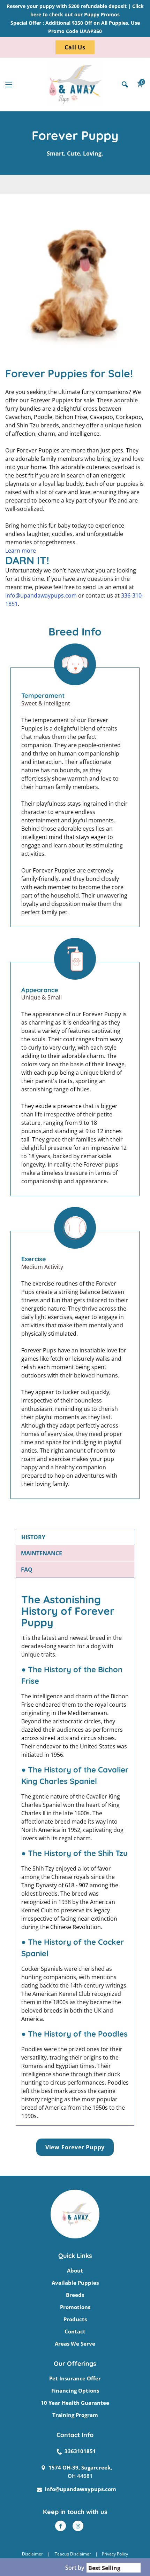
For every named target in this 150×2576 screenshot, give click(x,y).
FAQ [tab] (27, 1570)
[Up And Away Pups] (75, 85)
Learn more (21, 551)
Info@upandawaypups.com (41, 595)
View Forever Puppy (75, 2147)
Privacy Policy (115, 2554)
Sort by (75, 2568)
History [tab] (33, 1537)
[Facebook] (61, 2526)
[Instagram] (78, 2526)
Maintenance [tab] (42, 1553)
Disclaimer (32, 2554)
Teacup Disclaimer (73, 2554)
